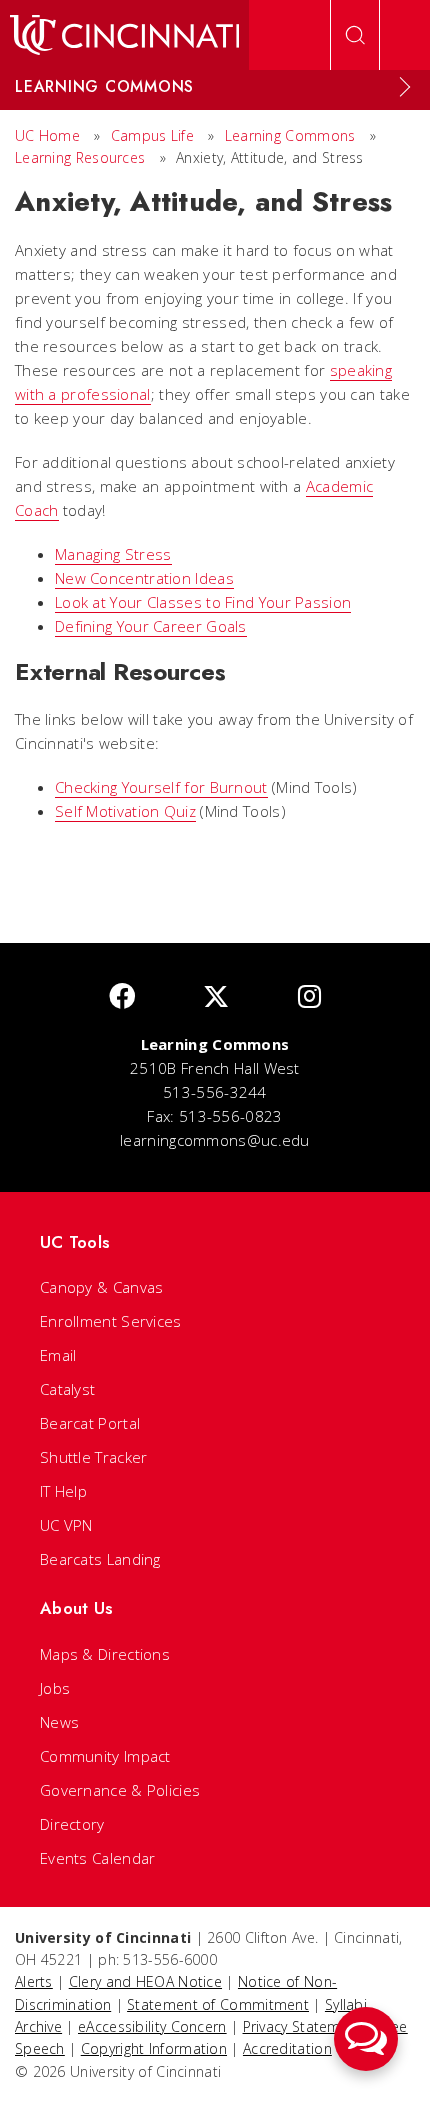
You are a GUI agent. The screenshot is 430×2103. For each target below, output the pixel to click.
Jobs (55, 1688)
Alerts (34, 1981)
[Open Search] (355, 35)
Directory (72, 1824)
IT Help (63, 1491)
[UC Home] (124, 35)
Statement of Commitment (218, 2004)
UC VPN (66, 1525)
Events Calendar (98, 1858)
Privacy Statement (303, 2026)
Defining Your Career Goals (151, 626)
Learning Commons (290, 135)
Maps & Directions (105, 1654)
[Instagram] (309, 997)
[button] (366, 2039)
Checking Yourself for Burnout (161, 787)
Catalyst (67, 1389)
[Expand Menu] (405, 87)
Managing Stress (113, 554)
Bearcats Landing (100, 1559)
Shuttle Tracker (94, 1457)
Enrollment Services (111, 1321)
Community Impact (105, 1756)
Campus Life (152, 135)
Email (58, 1355)
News (59, 1722)
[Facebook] (122, 997)
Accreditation (287, 2048)
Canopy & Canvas (102, 1287)
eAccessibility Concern (152, 2026)
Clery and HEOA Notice (145, 1981)
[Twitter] (216, 997)
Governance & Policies (120, 1790)
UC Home (47, 135)
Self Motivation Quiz (125, 811)
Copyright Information (154, 2048)
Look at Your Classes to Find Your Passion (203, 602)
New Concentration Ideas (144, 578)
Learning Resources (80, 157)
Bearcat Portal (90, 1423)
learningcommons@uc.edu (215, 1140)
